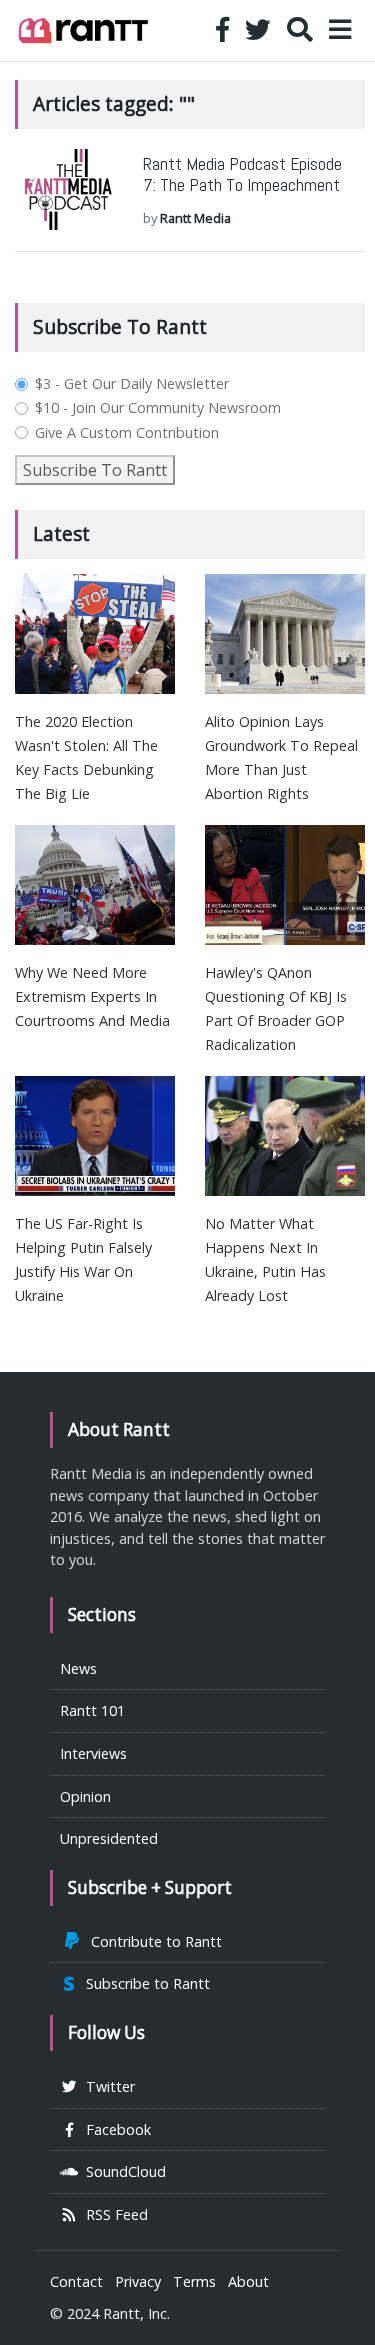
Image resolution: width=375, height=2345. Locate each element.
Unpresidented (109, 1838)
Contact (76, 2281)
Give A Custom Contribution (127, 433)
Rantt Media (195, 218)
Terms (194, 2281)
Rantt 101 (92, 1710)
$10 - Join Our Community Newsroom (158, 408)
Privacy (138, 2281)
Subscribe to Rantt (144, 1983)
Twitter (106, 2086)
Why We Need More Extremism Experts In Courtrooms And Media (92, 996)
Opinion (85, 1796)
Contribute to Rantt (152, 1941)
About (248, 2281)
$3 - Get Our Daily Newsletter (132, 384)
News (78, 1668)
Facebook (114, 2129)
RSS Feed (113, 2214)
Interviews (93, 1753)
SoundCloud (122, 2171)
